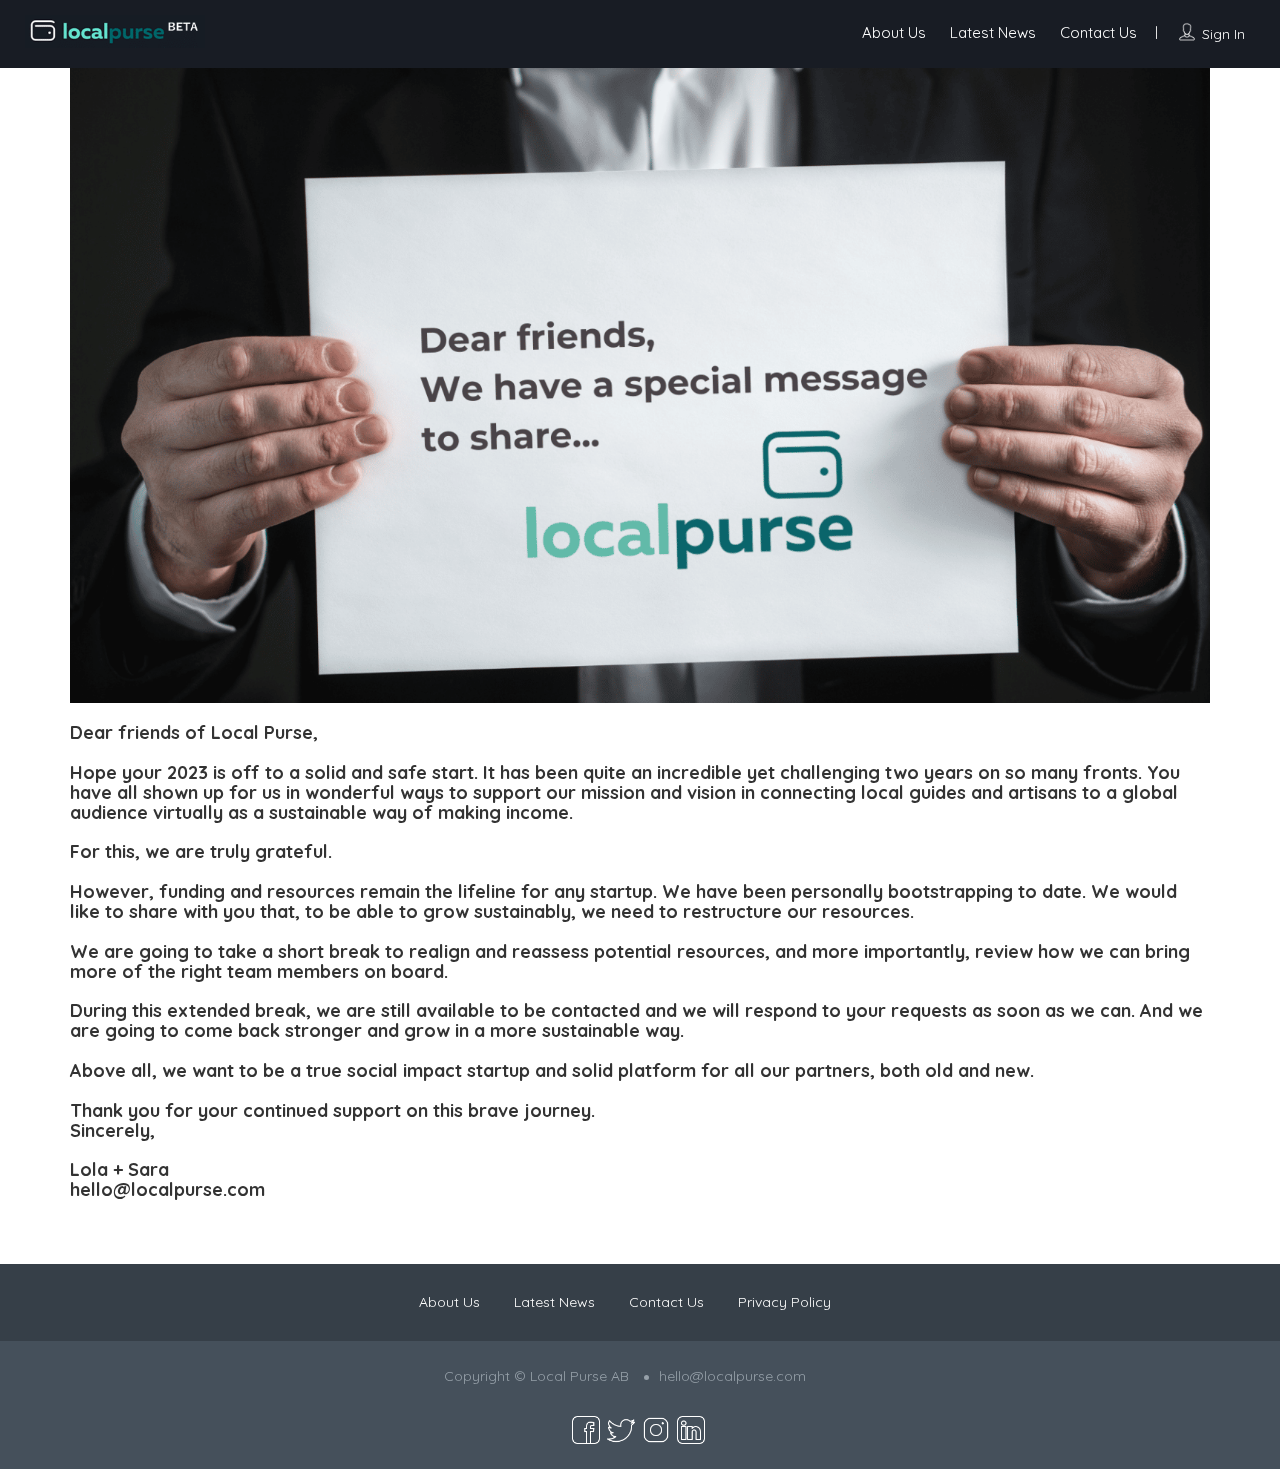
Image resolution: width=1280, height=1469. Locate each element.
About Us (894, 32)
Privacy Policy (784, 1302)
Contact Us (1098, 32)
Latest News (993, 32)
